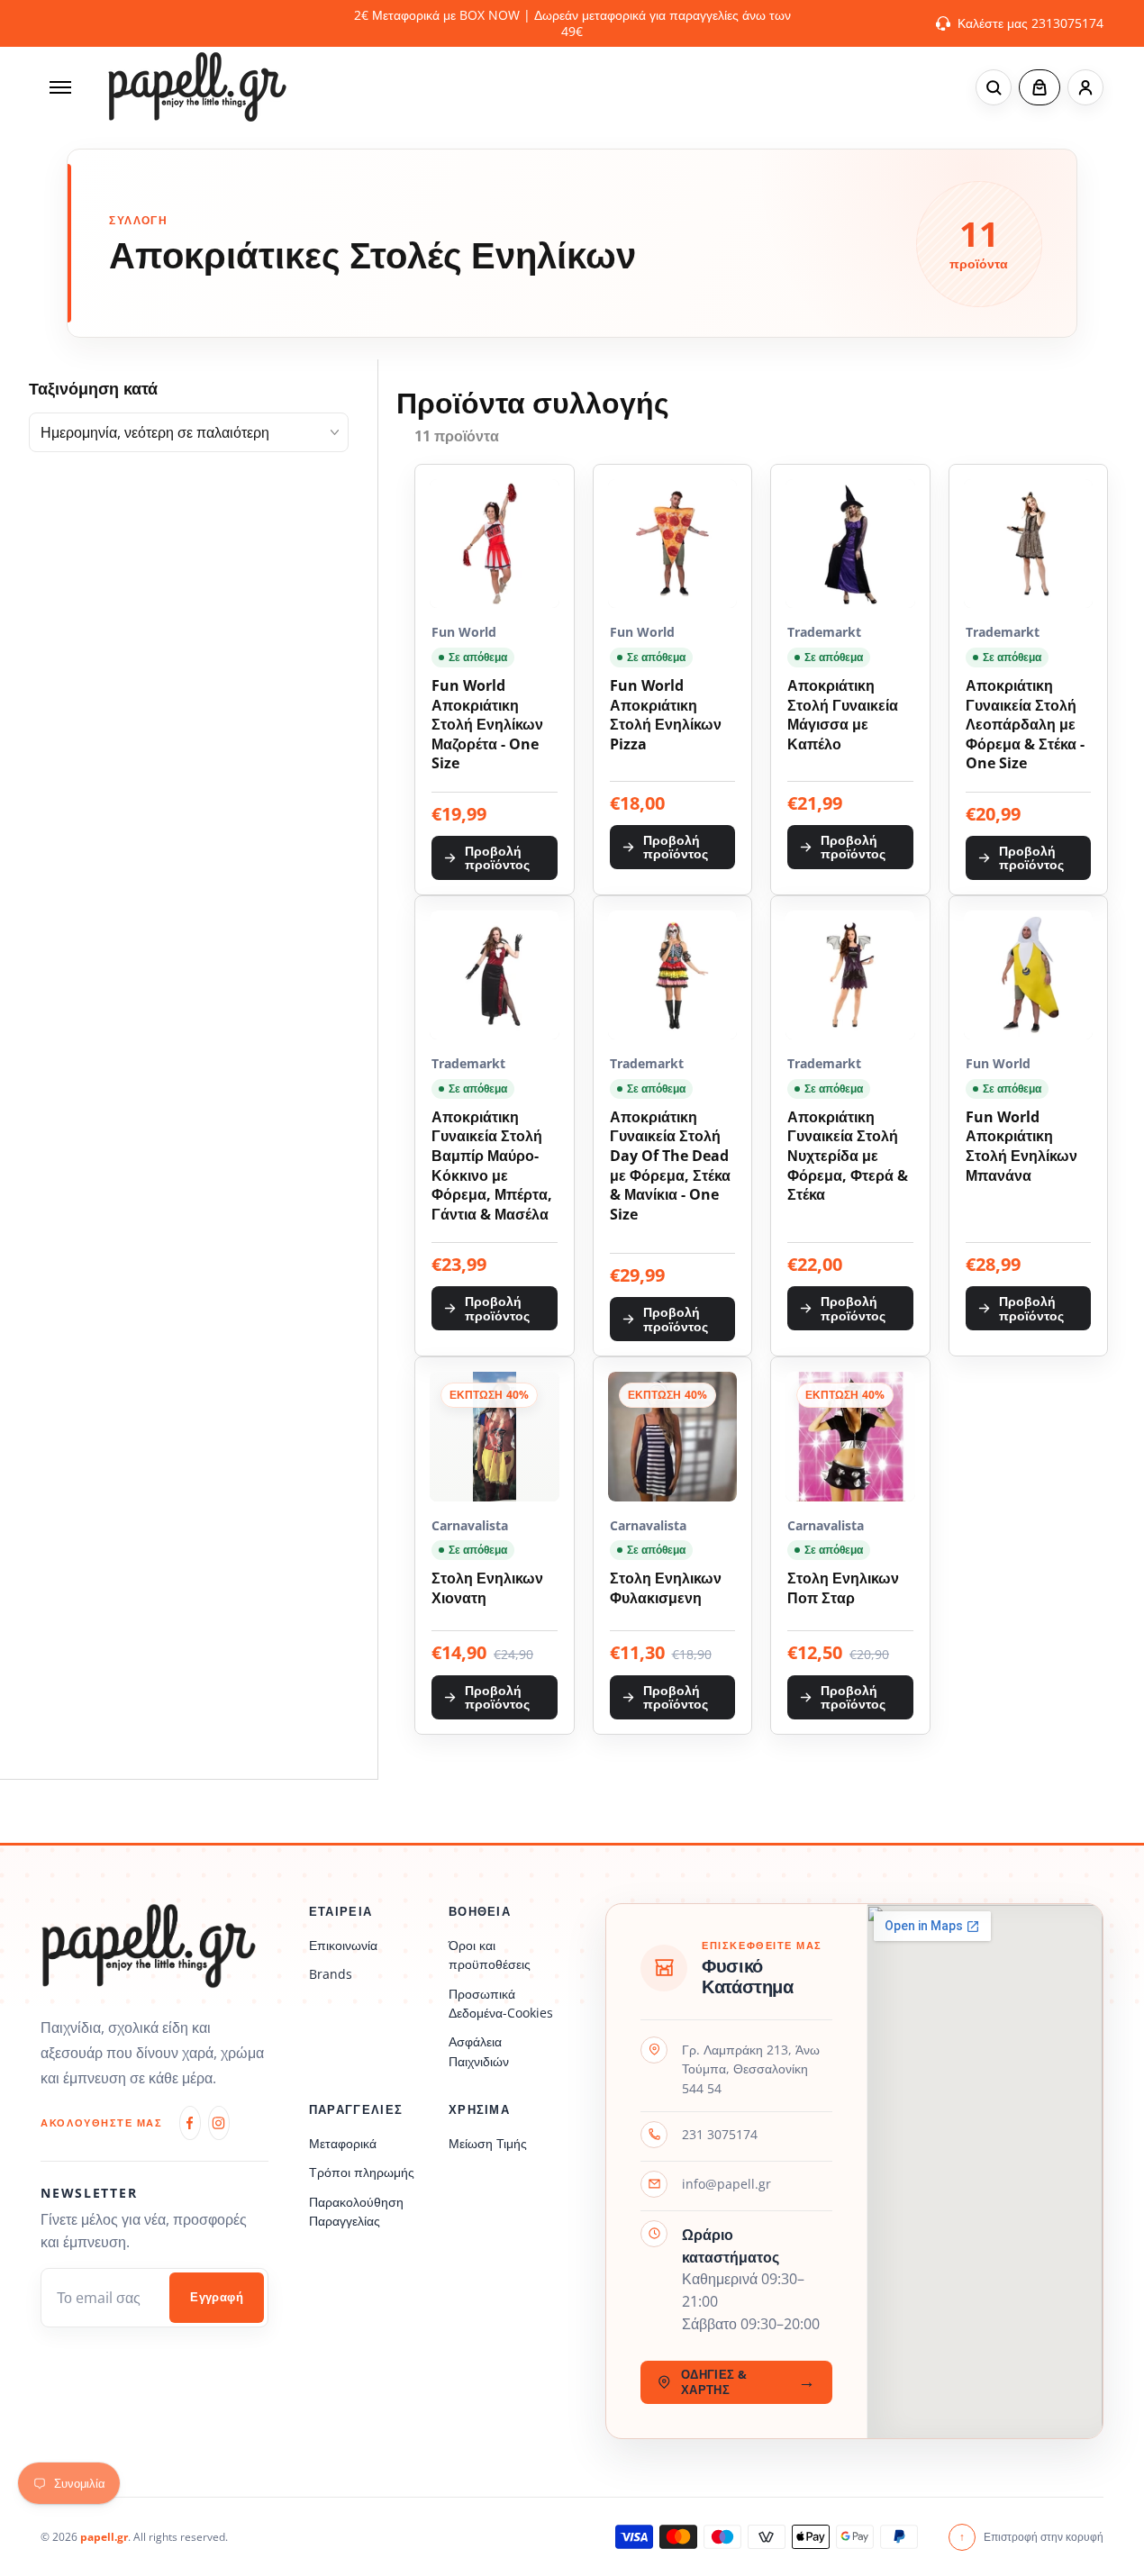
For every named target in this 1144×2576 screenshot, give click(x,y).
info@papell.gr (726, 2184)
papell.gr (104, 2537)
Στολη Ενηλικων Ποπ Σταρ (843, 1588)
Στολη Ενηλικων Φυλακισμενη (666, 1588)
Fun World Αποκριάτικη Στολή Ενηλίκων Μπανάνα (1021, 1147)
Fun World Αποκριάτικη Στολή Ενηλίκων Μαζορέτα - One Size (487, 725)
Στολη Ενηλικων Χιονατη (487, 1588)
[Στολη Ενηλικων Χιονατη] (495, 1437)
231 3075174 (720, 2134)
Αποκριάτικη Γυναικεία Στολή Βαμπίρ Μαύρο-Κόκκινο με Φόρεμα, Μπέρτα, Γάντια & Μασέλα (492, 1166)
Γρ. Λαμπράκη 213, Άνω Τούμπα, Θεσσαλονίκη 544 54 (751, 2069)
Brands (331, 1974)
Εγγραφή (217, 2297)
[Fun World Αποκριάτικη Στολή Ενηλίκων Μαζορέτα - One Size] (495, 544)
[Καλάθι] (1040, 87)
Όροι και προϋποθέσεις (490, 1955)
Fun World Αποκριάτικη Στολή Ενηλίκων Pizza (666, 715)
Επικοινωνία (343, 1945)
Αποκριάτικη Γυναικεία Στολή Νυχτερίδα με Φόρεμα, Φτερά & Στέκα (848, 1156)
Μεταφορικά (343, 2143)
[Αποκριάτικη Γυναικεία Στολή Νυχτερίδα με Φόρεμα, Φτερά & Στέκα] (850, 975)
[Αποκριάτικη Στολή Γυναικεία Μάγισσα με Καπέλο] (850, 544)
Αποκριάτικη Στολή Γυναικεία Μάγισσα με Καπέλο (843, 715)
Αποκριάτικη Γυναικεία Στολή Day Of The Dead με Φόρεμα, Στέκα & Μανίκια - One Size (670, 1166)
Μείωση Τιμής (488, 2143)
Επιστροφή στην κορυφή (1031, 2537)
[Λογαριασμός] (1085, 87)
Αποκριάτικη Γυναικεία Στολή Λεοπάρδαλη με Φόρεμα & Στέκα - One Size (1025, 725)
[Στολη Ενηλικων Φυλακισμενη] (673, 1437)
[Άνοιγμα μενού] (60, 87)
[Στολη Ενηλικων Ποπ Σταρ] (850, 1437)
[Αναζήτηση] (994, 87)
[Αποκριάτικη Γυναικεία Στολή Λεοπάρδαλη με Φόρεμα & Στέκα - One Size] (1029, 544)
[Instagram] (219, 2123)
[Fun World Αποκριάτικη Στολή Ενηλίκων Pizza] (673, 544)
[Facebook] (190, 2123)
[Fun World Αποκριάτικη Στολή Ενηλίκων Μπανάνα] (1029, 975)
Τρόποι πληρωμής (362, 2172)
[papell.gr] (197, 87)
